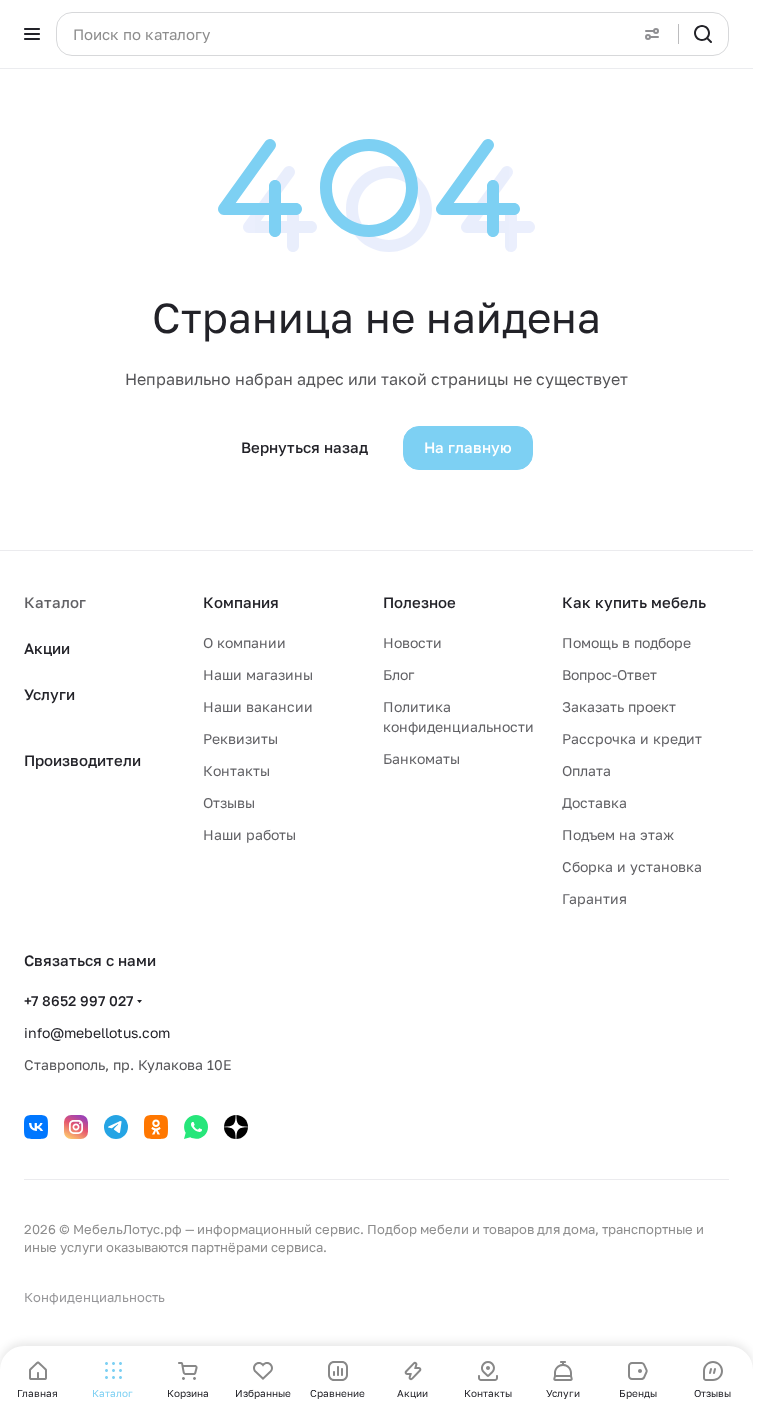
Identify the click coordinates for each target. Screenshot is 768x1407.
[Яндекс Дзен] (236, 1127)
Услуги (49, 694)
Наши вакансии (258, 706)
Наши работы (249, 834)
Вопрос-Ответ (609, 674)
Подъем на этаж (618, 834)
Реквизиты (240, 738)
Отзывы (229, 802)
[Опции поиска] (652, 34)
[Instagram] (76, 1127)
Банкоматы (421, 758)
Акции (47, 648)
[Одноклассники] (156, 1127)
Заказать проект (619, 706)
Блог (398, 674)
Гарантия (594, 898)
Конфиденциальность (94, 1297)
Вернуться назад (304, 447)
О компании (244, 642)
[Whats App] (196, 1127)
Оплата (586, 770)
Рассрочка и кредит (632, 738)
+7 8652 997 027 (78, 1000)
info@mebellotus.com (97, 1032)
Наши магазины (258, 674)
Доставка (594, 802)
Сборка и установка (632, 866)
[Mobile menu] (32, 34)
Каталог (55, 602)
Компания (241, 602)
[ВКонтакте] (36, 1127)
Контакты (236, 770)
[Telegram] (116, 1127)
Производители (82, 760)
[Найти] (703, 34)
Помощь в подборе (626, 642)
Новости (412, 642)
